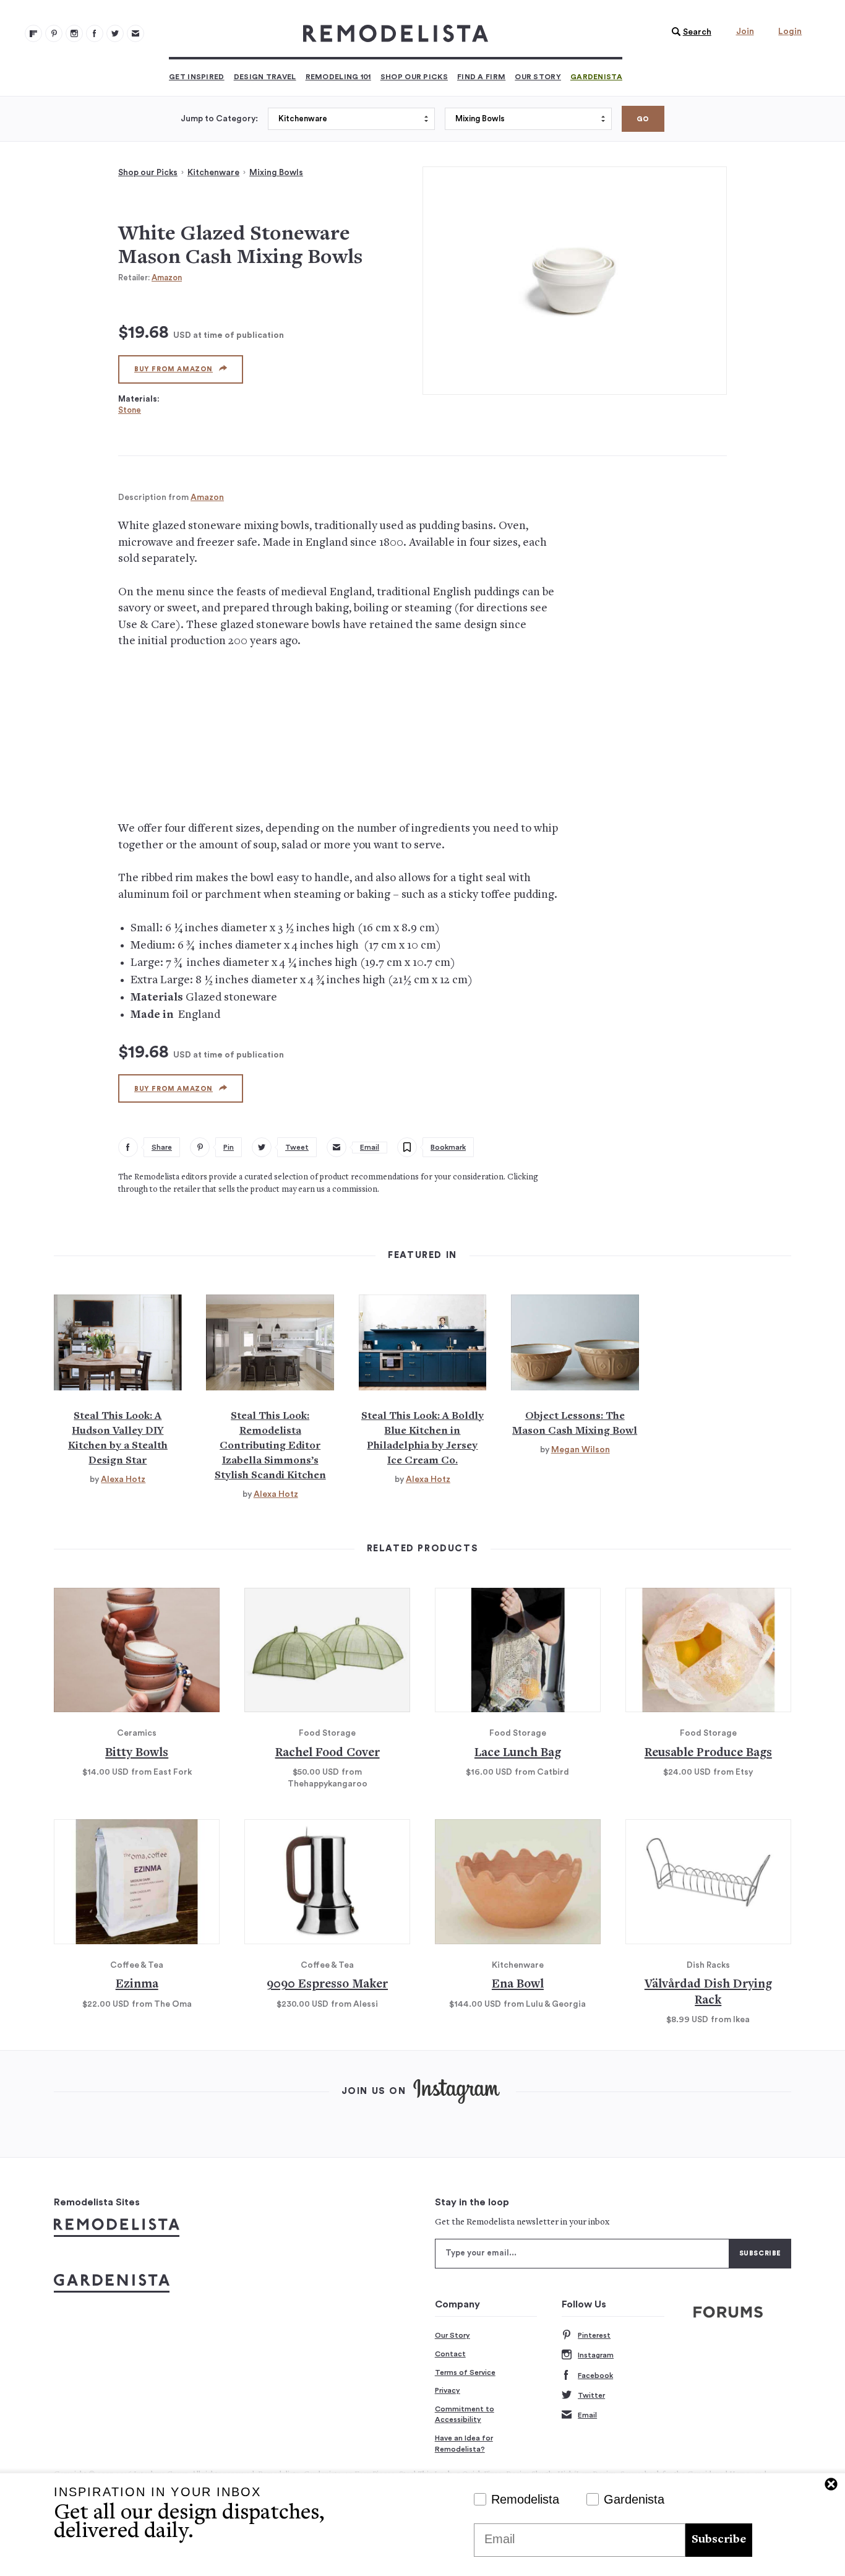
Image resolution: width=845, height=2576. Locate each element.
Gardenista (596, 77)
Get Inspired (197, 77)
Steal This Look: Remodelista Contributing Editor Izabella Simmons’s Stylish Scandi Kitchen (270, 1446)
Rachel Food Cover (328, 1753)
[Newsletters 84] (135, 33)
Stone (130, 410)
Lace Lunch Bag (518, 1753)
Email (587, 2415)
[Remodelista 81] (74, 33)
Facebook (595, 2376)
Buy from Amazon (174, 369)
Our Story (538, 77)
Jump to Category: (219, 119)
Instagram (596, 2355)
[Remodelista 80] (54, 33)
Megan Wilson (581, 1450)
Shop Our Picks (414, 77)
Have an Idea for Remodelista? (464, 2444)
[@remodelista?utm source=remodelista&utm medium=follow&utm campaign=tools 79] (33, 33)
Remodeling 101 (338, 77)
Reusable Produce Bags (708, 1753)
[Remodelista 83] (115, 33)
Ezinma (137, 1985)
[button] (688, 32)
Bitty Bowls (137, 1753)
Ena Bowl (518, 1985)
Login (790, 32)
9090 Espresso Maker (327, 1985)
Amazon (167, 278)
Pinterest (594, 2335)
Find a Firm (481, 77)
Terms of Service (465, 2372)
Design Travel (265, 77)
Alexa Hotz (123, 1480)
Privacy (448, 2390)
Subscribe (719, 2540)
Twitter (591, 2395)
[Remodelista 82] (95, 33)
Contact (450, 2354)
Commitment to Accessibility (465, 2414)
